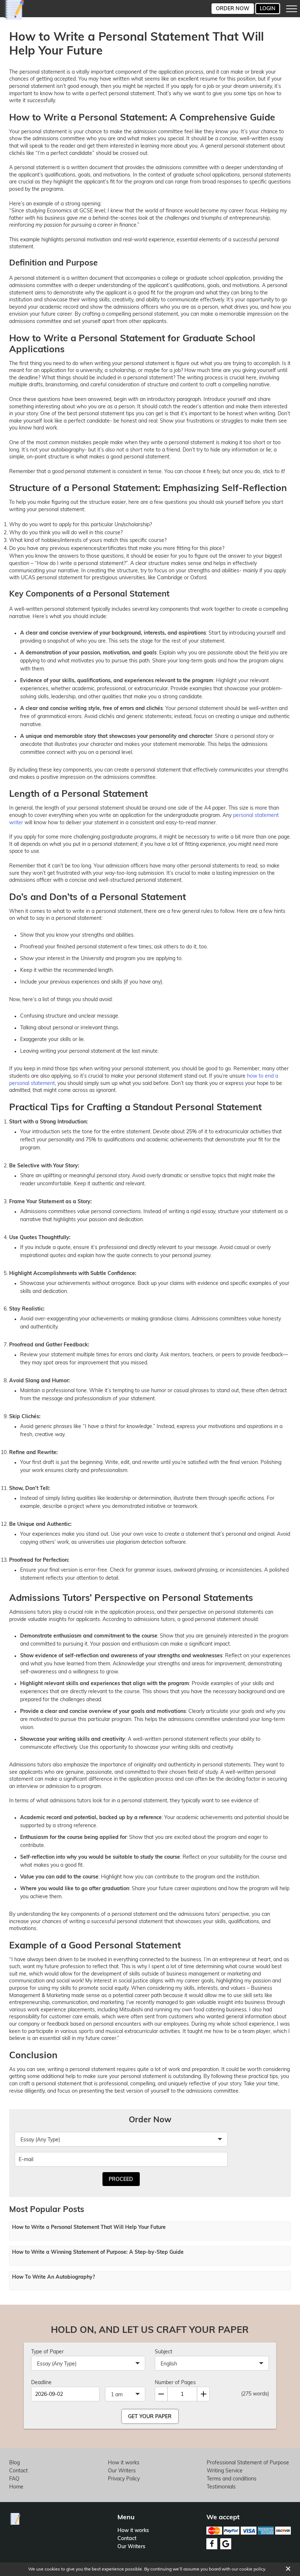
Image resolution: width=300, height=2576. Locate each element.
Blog (14, 2462)
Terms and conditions (232, 2479)
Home (16, 2487)
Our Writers (122, 2471)
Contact (18, 2471)
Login (268, 8)
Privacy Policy (124, 2479)
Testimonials (221, 2487)
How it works (124, 2462)
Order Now (233, 8)
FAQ (14, 2479)
